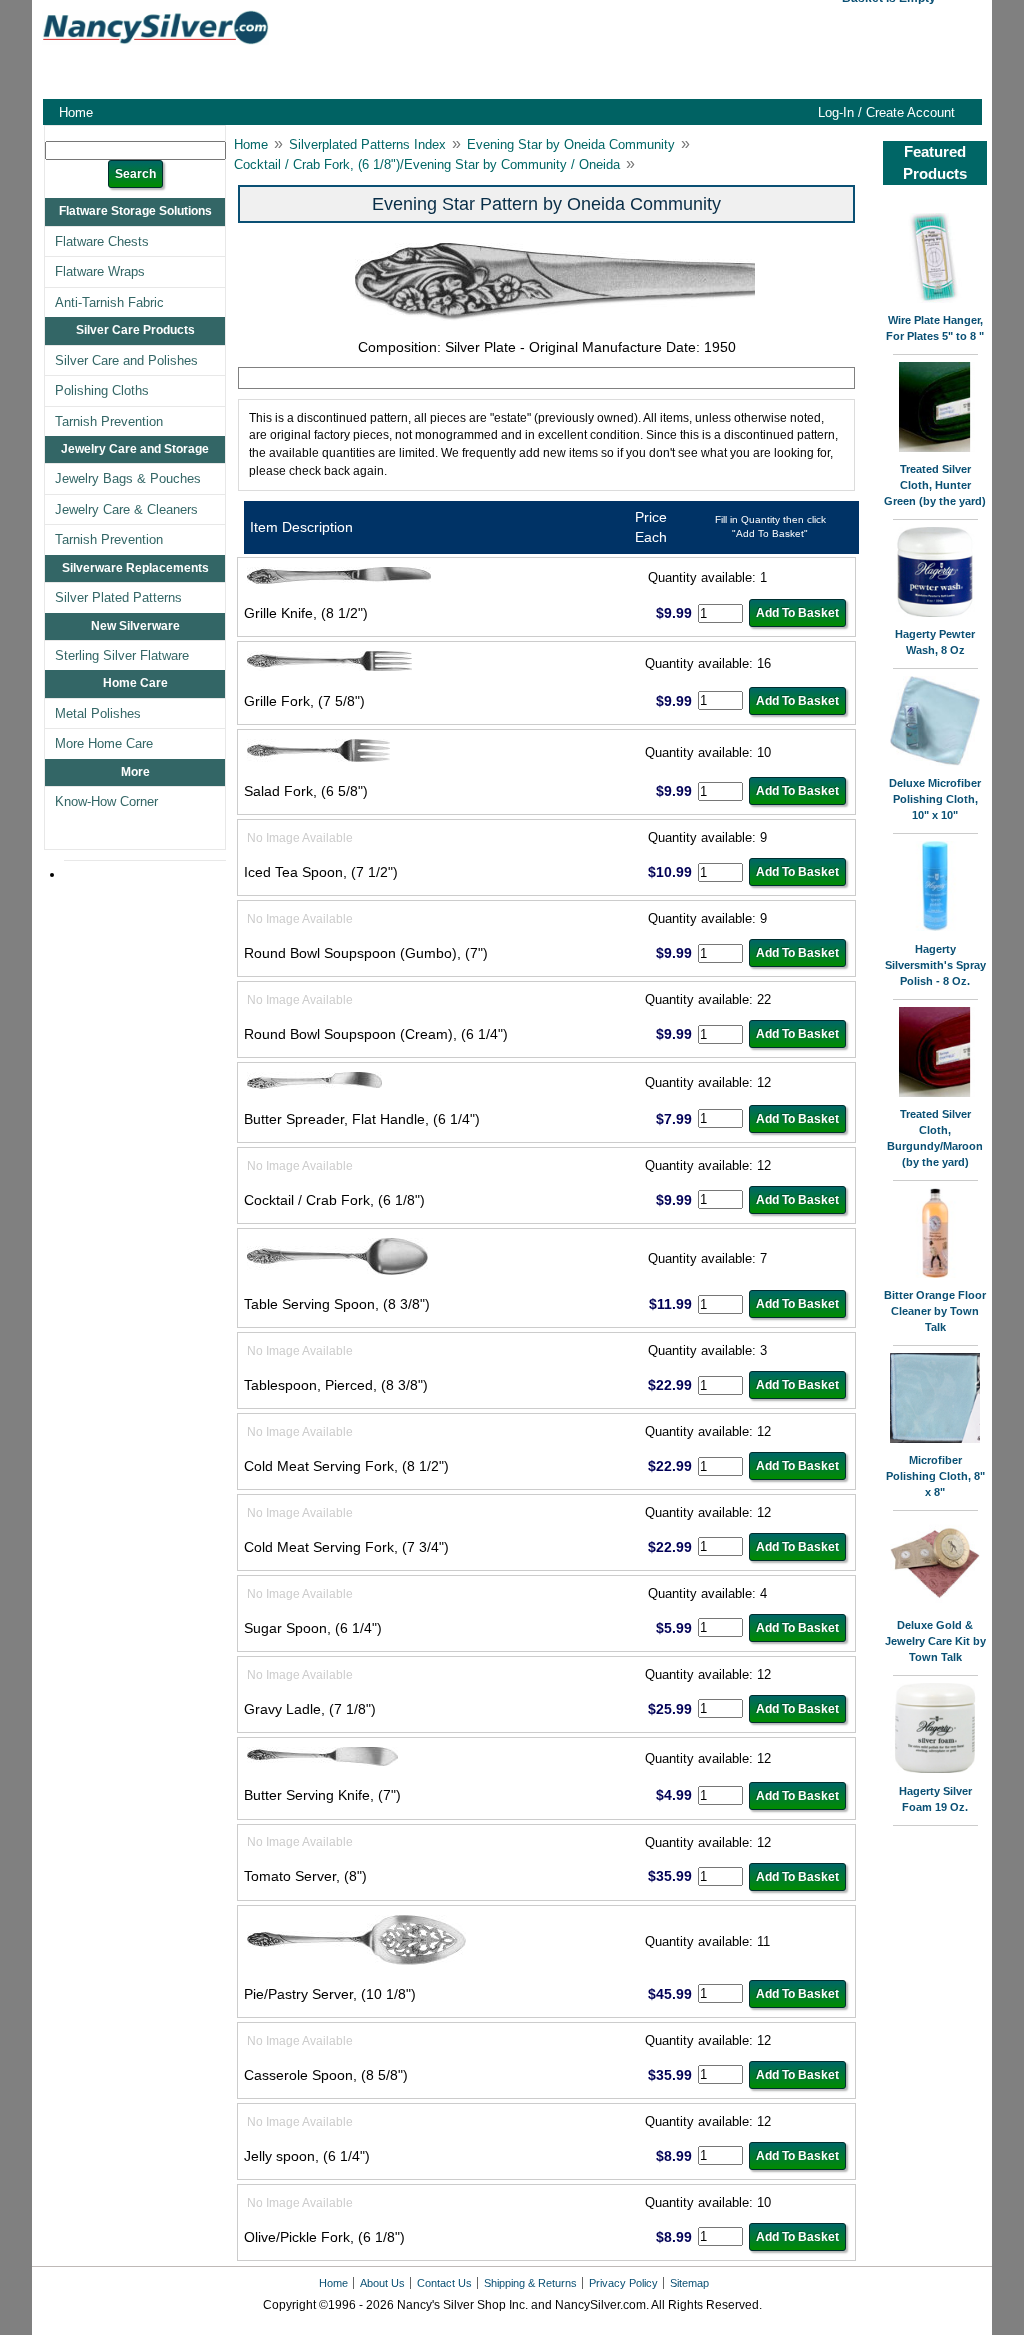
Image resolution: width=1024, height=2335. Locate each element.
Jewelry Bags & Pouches (128, 478)
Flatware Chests (102, 241)
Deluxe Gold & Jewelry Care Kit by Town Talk (935, 1641)
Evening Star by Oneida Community (571, 144)
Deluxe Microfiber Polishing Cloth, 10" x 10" (935, 799)
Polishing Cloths (102, 390)
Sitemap (689, 2283)
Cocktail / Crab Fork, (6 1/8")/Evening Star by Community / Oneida (427, 164)
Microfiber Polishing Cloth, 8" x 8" (935, 1476)
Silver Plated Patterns (118, 597)
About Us (382, 2283)
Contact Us (444, 2283)
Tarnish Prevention (109, 421)
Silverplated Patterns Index (367, 144)
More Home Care (104, 743)
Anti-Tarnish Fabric (109, 302)
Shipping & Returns (530, 2283)
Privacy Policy (623, 2283)
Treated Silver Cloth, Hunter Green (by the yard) (935, 485)
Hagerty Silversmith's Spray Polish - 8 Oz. (935, 965)
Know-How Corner (106, 801)
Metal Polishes (98, 713)
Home (76, 112)
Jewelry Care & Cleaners (126, 509)
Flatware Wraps (100, 271)
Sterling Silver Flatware (122, 655)
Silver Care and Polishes (126, 360)
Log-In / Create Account (886, 112)
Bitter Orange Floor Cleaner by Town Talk (935, 1311)
